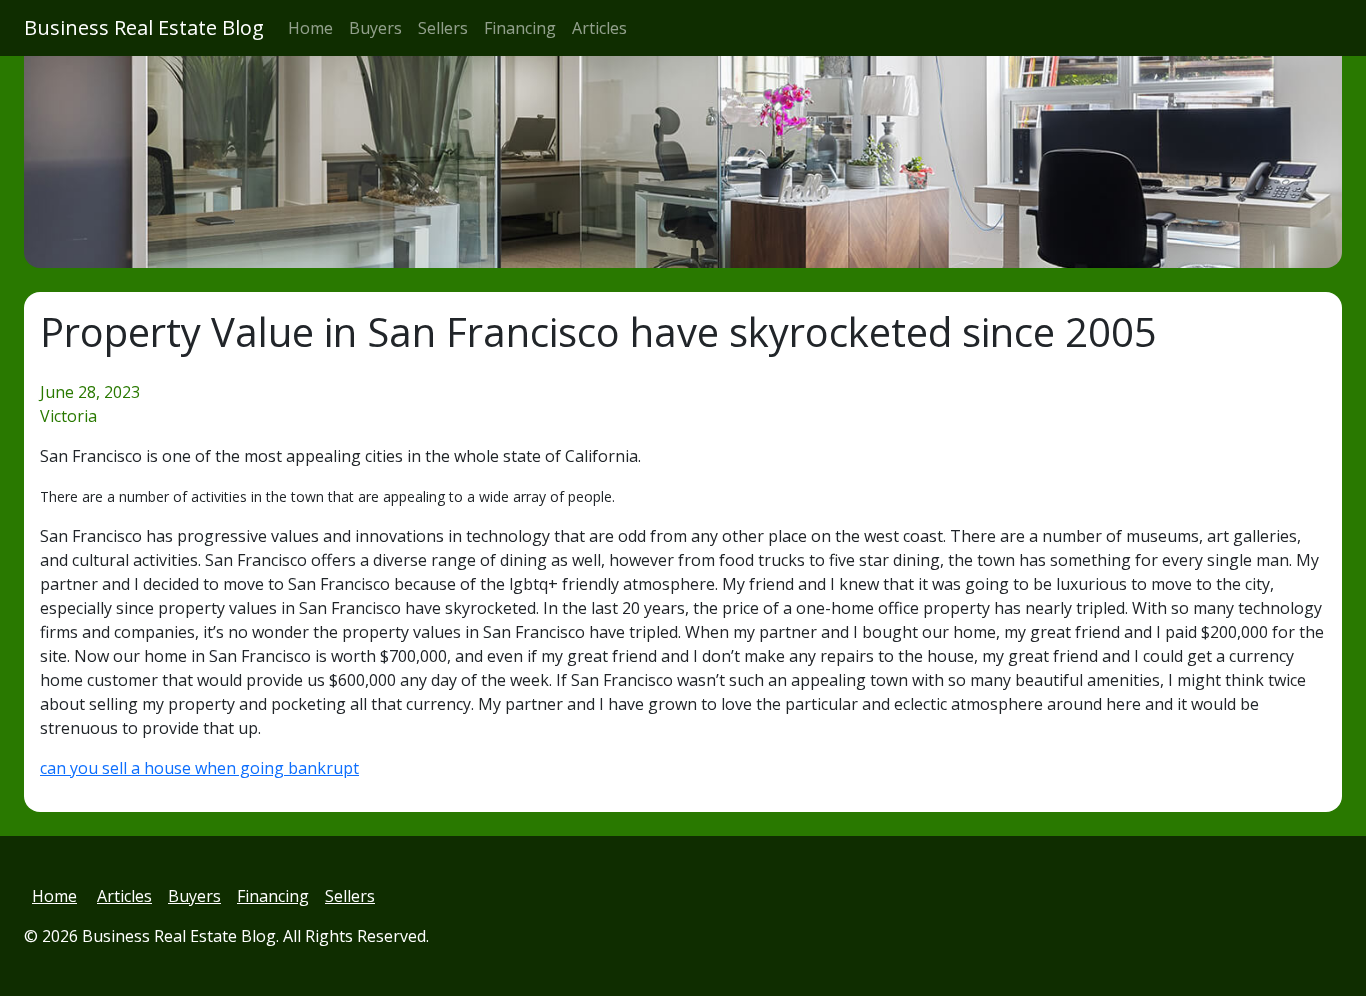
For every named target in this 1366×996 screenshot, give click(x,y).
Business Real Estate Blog (144, 27)
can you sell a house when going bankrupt (199, 768)
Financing (520, 28)
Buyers (375, 28)
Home (310, 28)
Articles (599, 28)
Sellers (443, 28)
